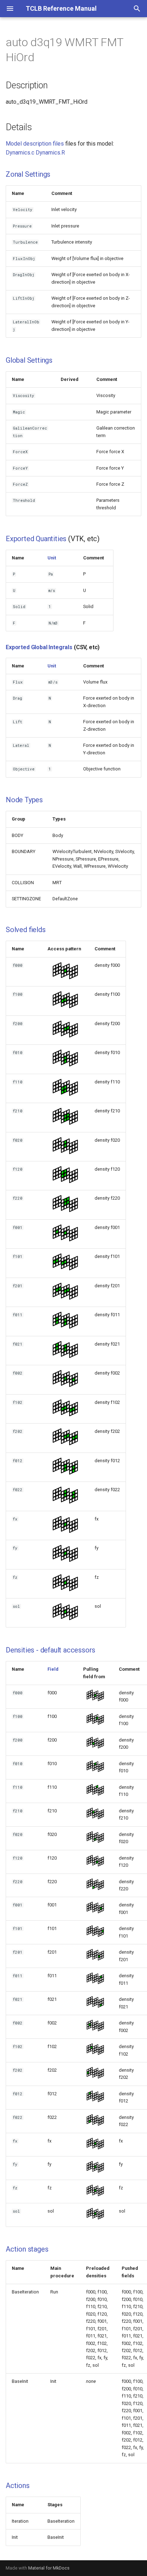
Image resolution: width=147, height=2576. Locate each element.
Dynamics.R (50, 153)
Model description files (35, 144)
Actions (18, 2486)
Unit (52, 558)
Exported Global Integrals (39, 647)
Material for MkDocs (49, 2568)
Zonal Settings (28, 174)
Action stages (27, 2249)
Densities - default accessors (50, 1650)
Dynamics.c (20, 153)
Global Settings (29, 360)
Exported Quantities (36, 539)
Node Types (24, 800)
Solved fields (26, 930)
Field (53, 1669)
